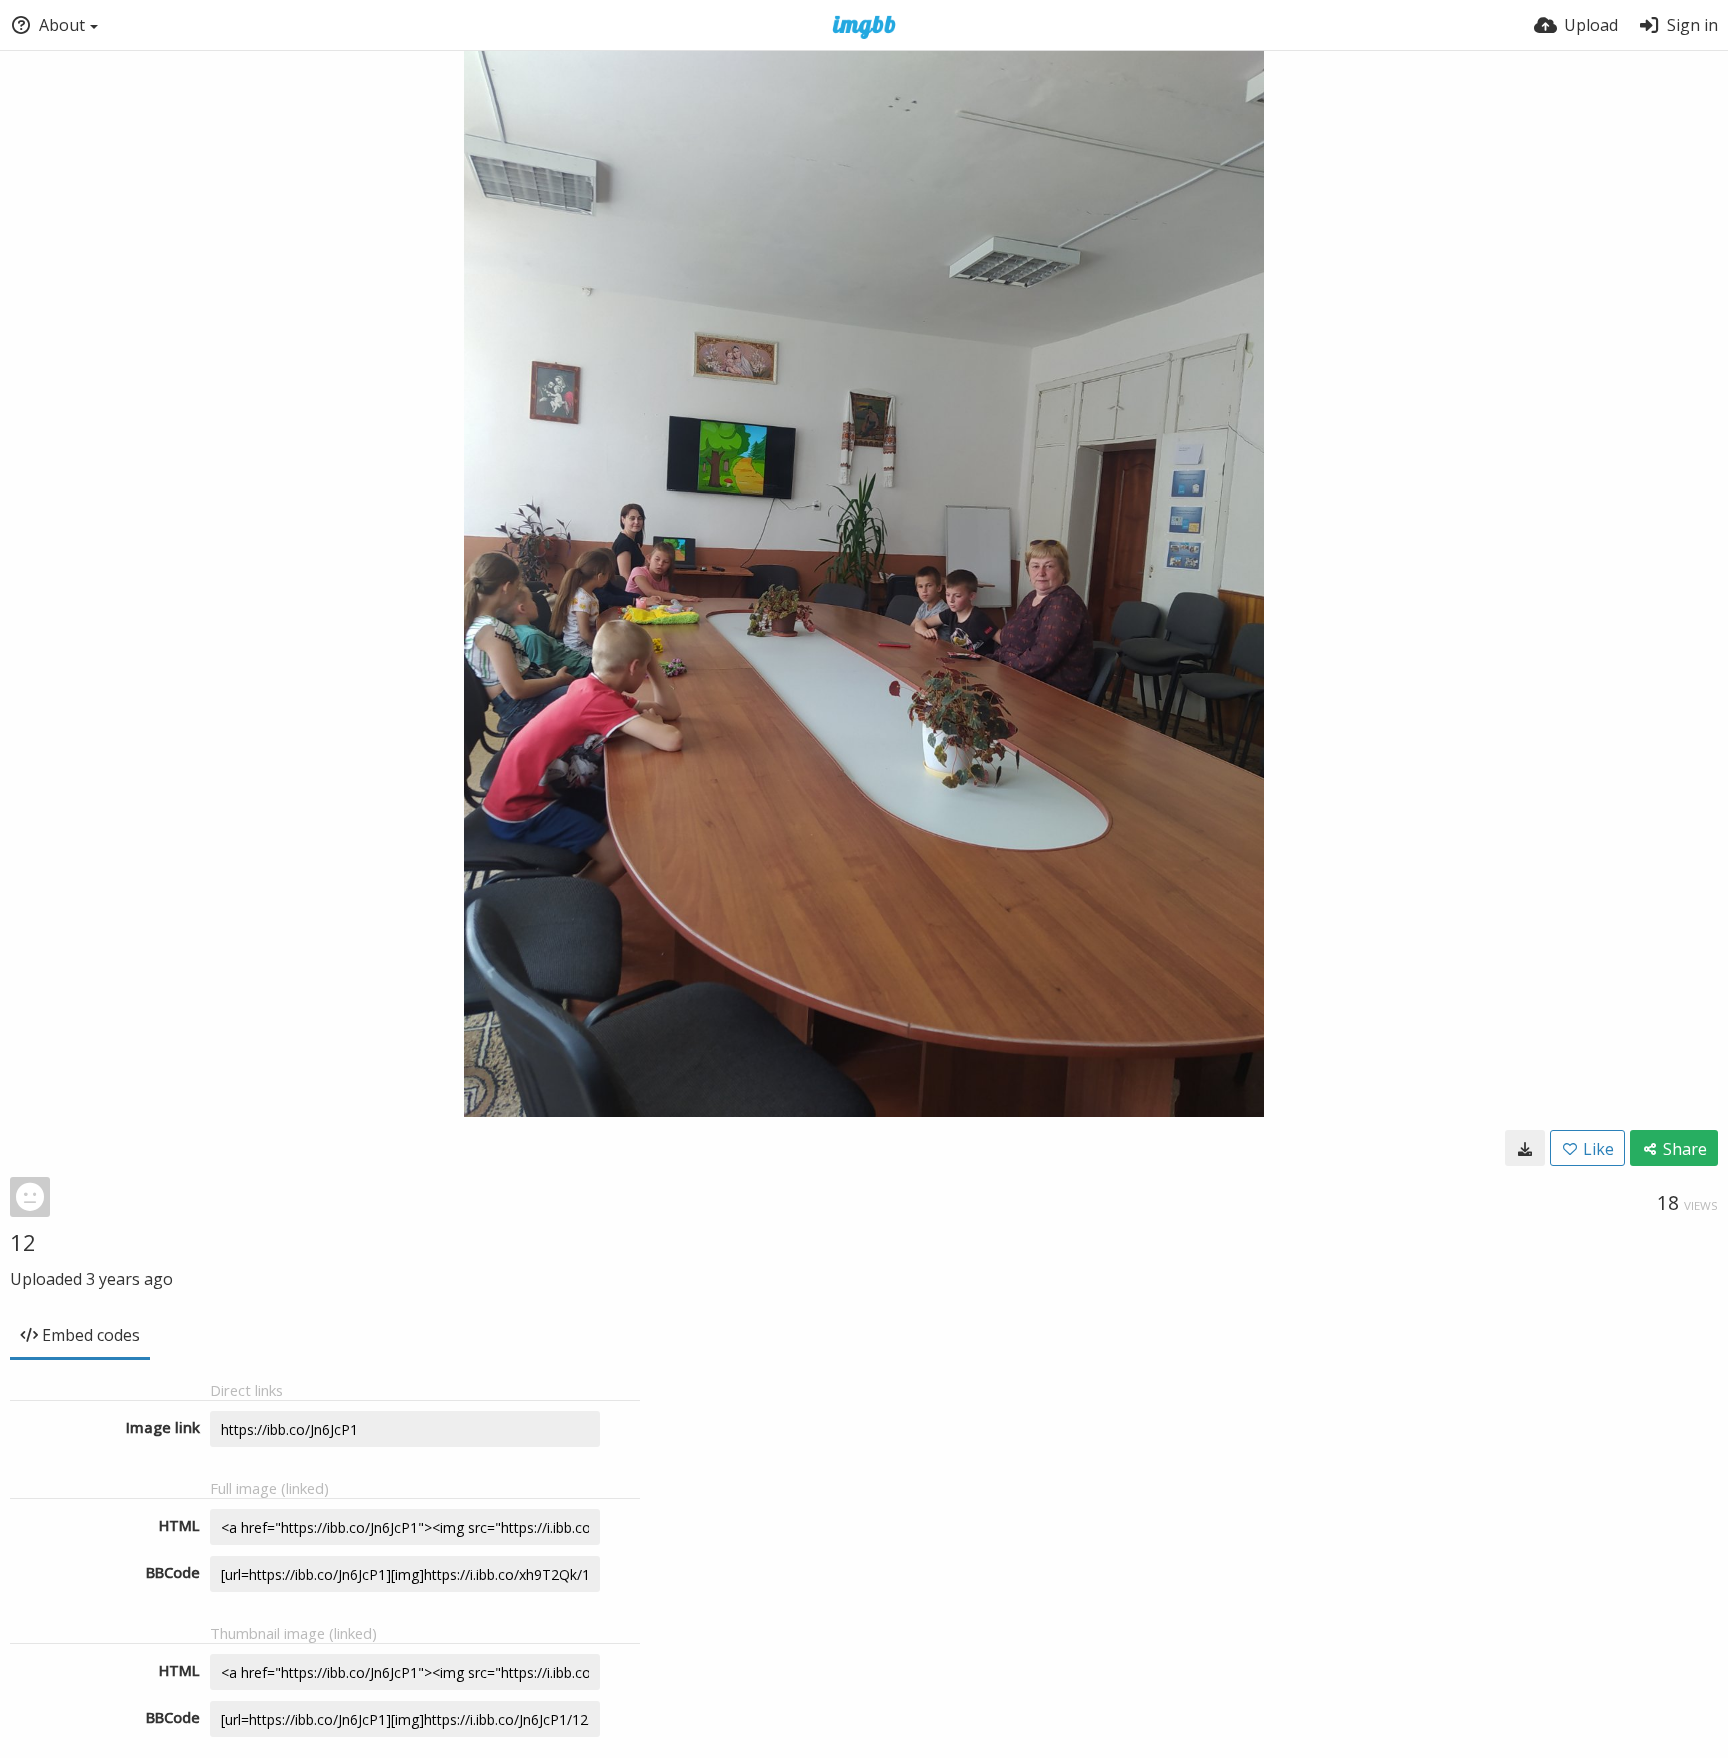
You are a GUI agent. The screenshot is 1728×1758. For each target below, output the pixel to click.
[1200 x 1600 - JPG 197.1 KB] (1525, 1148)
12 (23, 1242)
